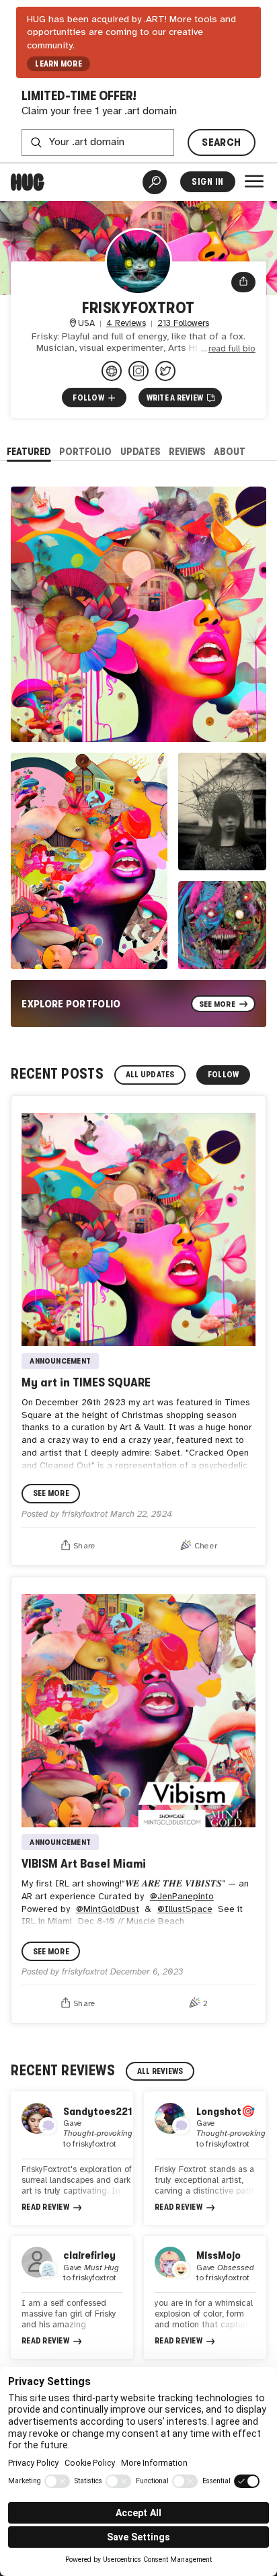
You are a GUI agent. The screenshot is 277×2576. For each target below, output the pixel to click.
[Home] (28, 182)
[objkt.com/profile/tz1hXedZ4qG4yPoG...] (112, 371)
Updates (141, 451)
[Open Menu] (254, 181)
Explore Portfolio (71, 1004)
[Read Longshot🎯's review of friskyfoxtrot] (205, 2158)
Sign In (207, 182)
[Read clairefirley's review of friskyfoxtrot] (72, 2297)
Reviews (187, 451)
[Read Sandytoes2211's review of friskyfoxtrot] (72, 2158)
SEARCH (221, 142)
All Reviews (160, 2071)
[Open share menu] (243, 282)
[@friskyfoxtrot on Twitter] (165, 371)
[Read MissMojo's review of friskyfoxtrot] (205, 2297)
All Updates (150, 1075)
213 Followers (183, 324)
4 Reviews (126, 324)
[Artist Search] (155, 182)
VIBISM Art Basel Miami (84, 1863)
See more (51, 1493)
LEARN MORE (58, 64)
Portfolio (85, 451)
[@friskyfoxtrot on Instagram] (138, 371)
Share (84, 1546)
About (230, 451)
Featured (29, 451)
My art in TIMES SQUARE (86, 1382)
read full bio (232, 349)
